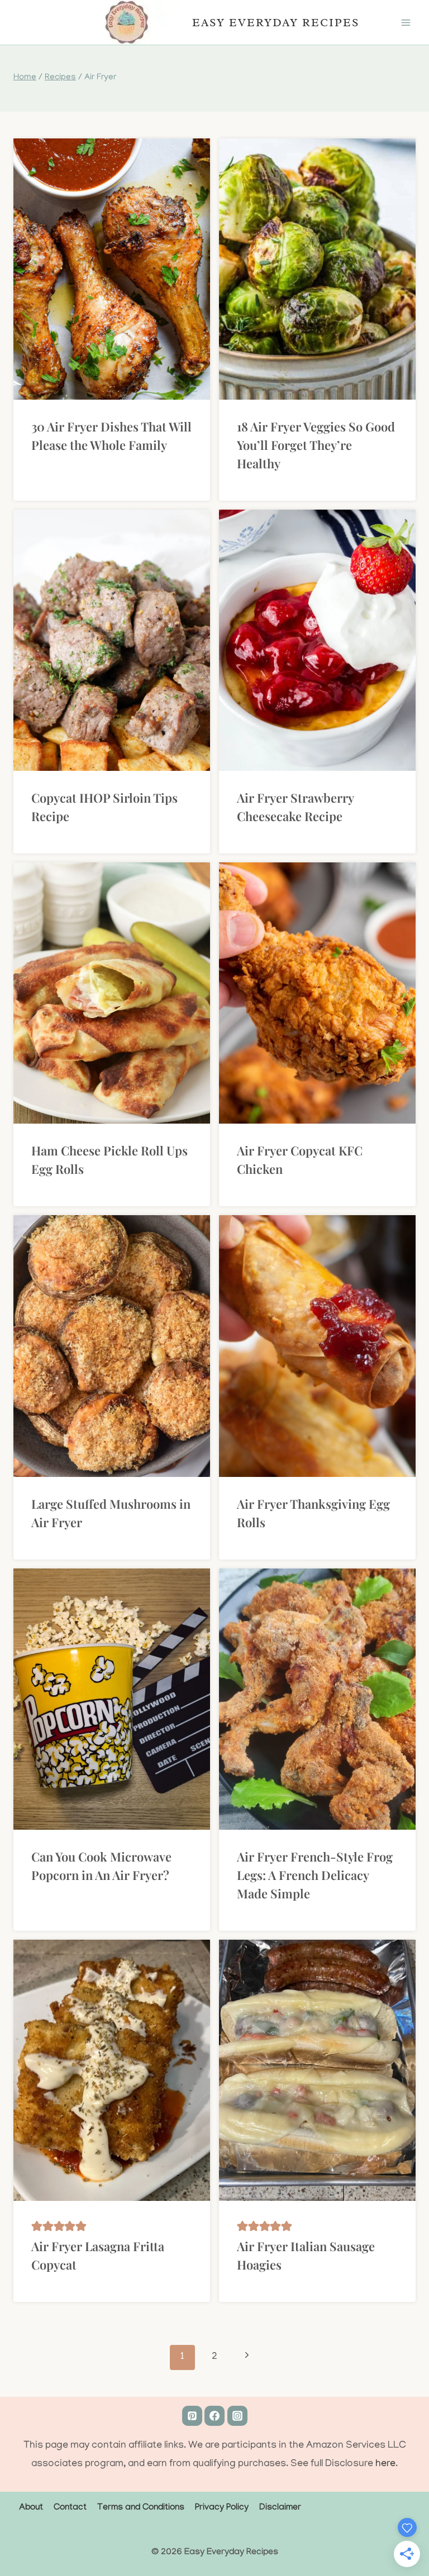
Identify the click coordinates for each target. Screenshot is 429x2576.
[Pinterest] (192, 2416)
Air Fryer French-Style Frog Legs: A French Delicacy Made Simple (315, 1875)
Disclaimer (280, 2508)
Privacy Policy (222, 2508)
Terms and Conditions (141, 2508)
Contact (70, 2508)
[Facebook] (214, 2416)
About (31, 2508)
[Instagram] (237, 2416)
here (385, 2464)
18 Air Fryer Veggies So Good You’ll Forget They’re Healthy (316, 445)
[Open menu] (406, 22)
